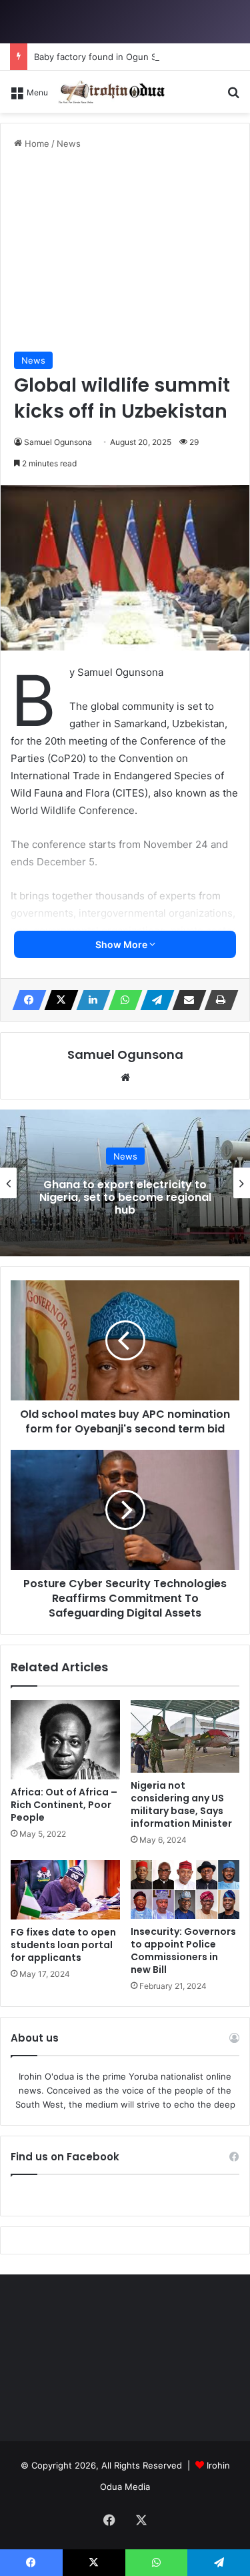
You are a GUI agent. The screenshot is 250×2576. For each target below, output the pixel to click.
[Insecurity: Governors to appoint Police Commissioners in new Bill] (185, 1889)
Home (36, 143)
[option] (125, 1183)
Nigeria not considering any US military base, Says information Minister (181, 1804)
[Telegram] (153, 1000)
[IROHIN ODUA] (111, 92)
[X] (57, 1000)
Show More (122, 944)
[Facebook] (25, 1000)
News (69, 143)
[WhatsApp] (121, 1000)
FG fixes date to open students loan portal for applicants (63, 1945)
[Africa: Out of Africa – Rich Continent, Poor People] (65, 1740)
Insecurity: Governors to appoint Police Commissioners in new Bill (183, 1951)
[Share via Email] (185, 1000)
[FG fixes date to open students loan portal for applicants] (65, 1889)
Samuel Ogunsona (58, 442)
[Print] (217, 1000)
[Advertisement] (125, 251)
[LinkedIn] (89, 1000)
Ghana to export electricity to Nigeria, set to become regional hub (125, 1197)
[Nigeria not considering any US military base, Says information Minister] (185, 1736)
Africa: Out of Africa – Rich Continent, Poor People (64, 1805)
